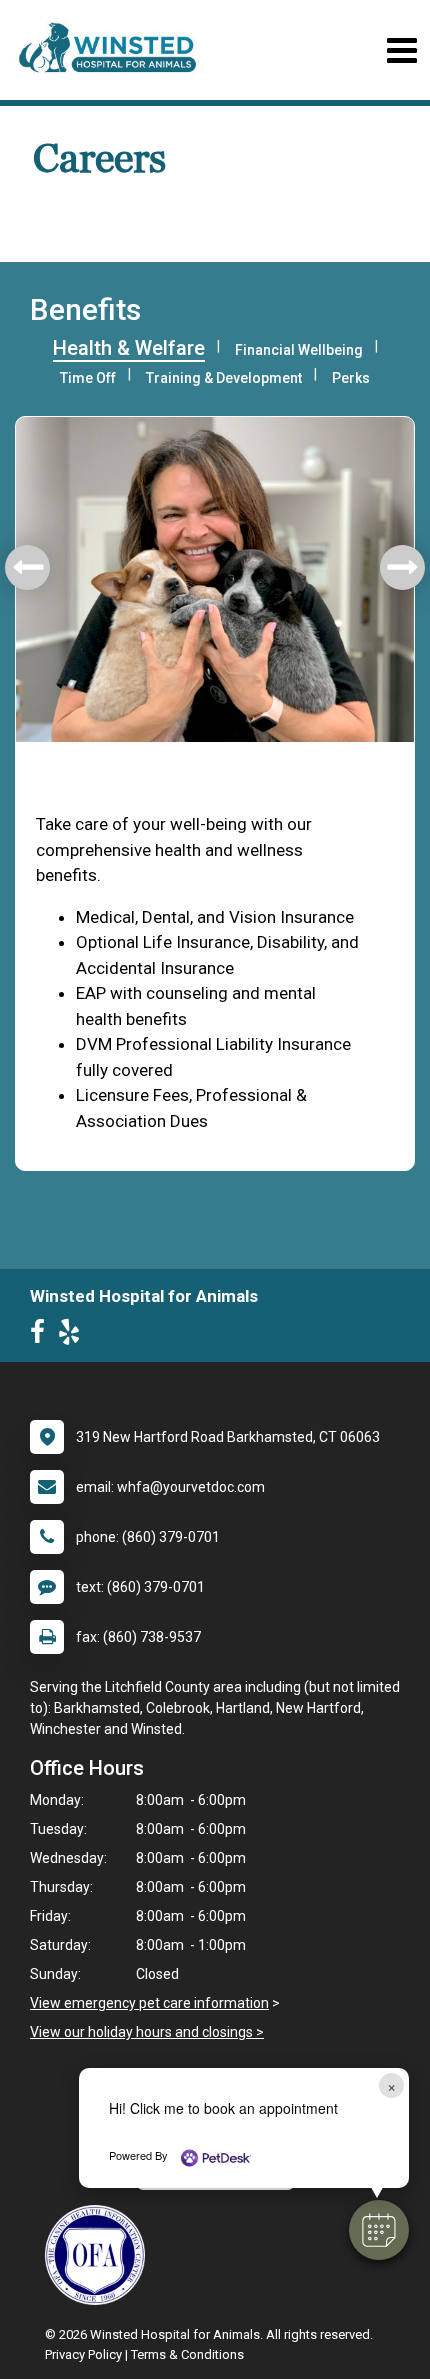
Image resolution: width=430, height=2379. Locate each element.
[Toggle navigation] (401, 50)
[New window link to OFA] (100, 2255)
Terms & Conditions (187, 2354)
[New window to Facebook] (42, 1336)
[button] (379, 2230)
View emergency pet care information (149, 2003)
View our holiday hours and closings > (147, 2032)
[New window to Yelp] (74, 1336)
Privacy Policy (83, 2354)
